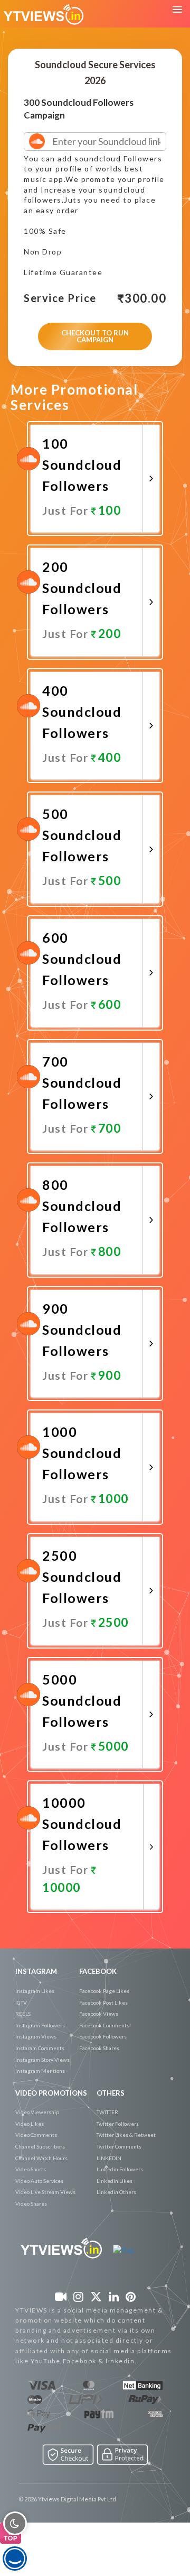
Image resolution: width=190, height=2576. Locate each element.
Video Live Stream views (45, 2192)
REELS (23, 2014)
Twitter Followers (118, 2124)
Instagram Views (36, 2036)
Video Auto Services (39, 2181)
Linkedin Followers (120, 2169)
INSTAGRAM (36, 1971)
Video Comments (36, 2135)
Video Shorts (31, 2169)
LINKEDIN (109, 2158)
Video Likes (30, 2124)
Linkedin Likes (115, 2181)
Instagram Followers (40, 2025)
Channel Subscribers (40, 2146)
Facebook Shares (99, 2048)
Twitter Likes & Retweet (126, 2135)
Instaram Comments (40, 2048)
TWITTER (107, 2112)
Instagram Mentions (40, 2071)
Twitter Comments (119, 2146)
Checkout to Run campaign (95, 336)
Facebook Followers (103, 2036)
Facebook (98, 1971)
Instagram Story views (42, 2060)
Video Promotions (51, 2093)
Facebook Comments (104, 2025)
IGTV (21, 2002)
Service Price (60, 298)
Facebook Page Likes (104, 1991)
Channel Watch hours (41, 2158)
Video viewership (37, 2112)
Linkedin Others (116, 2192)
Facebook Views (99, 2014)
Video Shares (31, 2204)
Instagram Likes (35, 1991)
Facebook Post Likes (103, 2002)
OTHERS (111, 2093)
